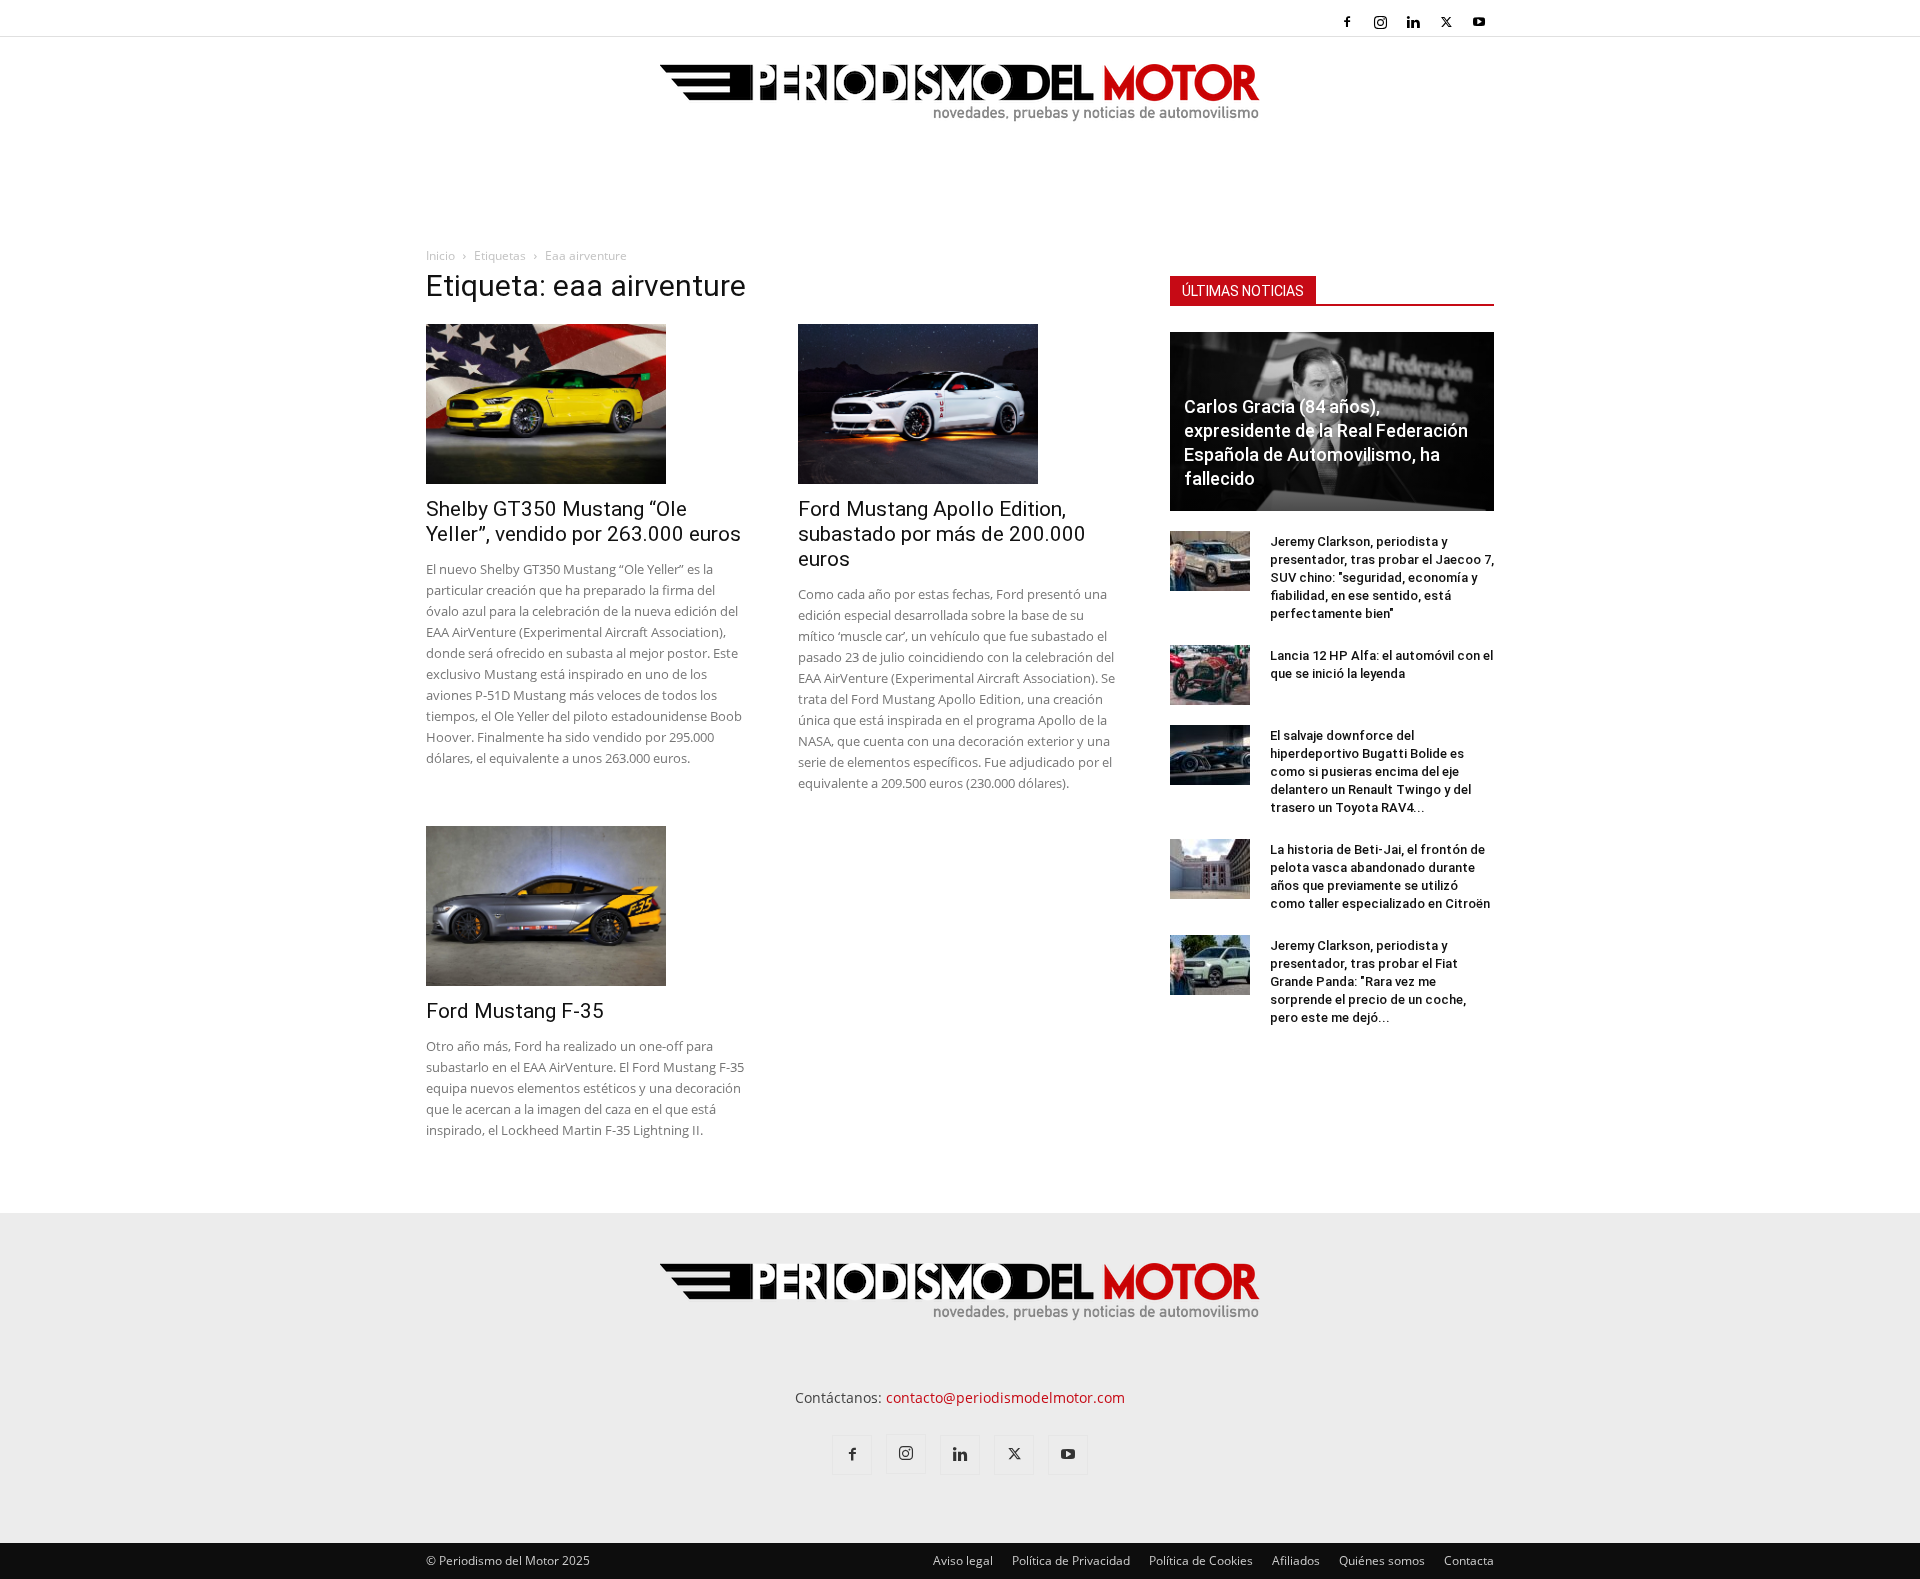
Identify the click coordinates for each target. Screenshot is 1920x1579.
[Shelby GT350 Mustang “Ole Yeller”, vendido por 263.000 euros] (588, 404)
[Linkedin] (1413, 22)
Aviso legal (963, 1560)
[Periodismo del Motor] (960, 103)
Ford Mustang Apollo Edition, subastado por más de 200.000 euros (942, 534)
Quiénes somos (1382, 1560)
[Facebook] (1347, 22)
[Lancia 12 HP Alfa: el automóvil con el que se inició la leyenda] (1210, 675)
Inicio (440, 255)
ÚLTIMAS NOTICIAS (1243, 291)
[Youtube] (1479, 22)
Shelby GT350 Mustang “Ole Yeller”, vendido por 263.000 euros (583, 521)
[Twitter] (1446, 22)
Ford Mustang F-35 (515, 1011)
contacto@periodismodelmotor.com (1005, 1397)
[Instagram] (1380, 22)
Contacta (1469, 1560)
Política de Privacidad (1071, 1560)
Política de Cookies (1201, 1560)
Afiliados (1296, 1560)
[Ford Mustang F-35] (588, 906)
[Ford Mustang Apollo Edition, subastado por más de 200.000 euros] (960, 404)
